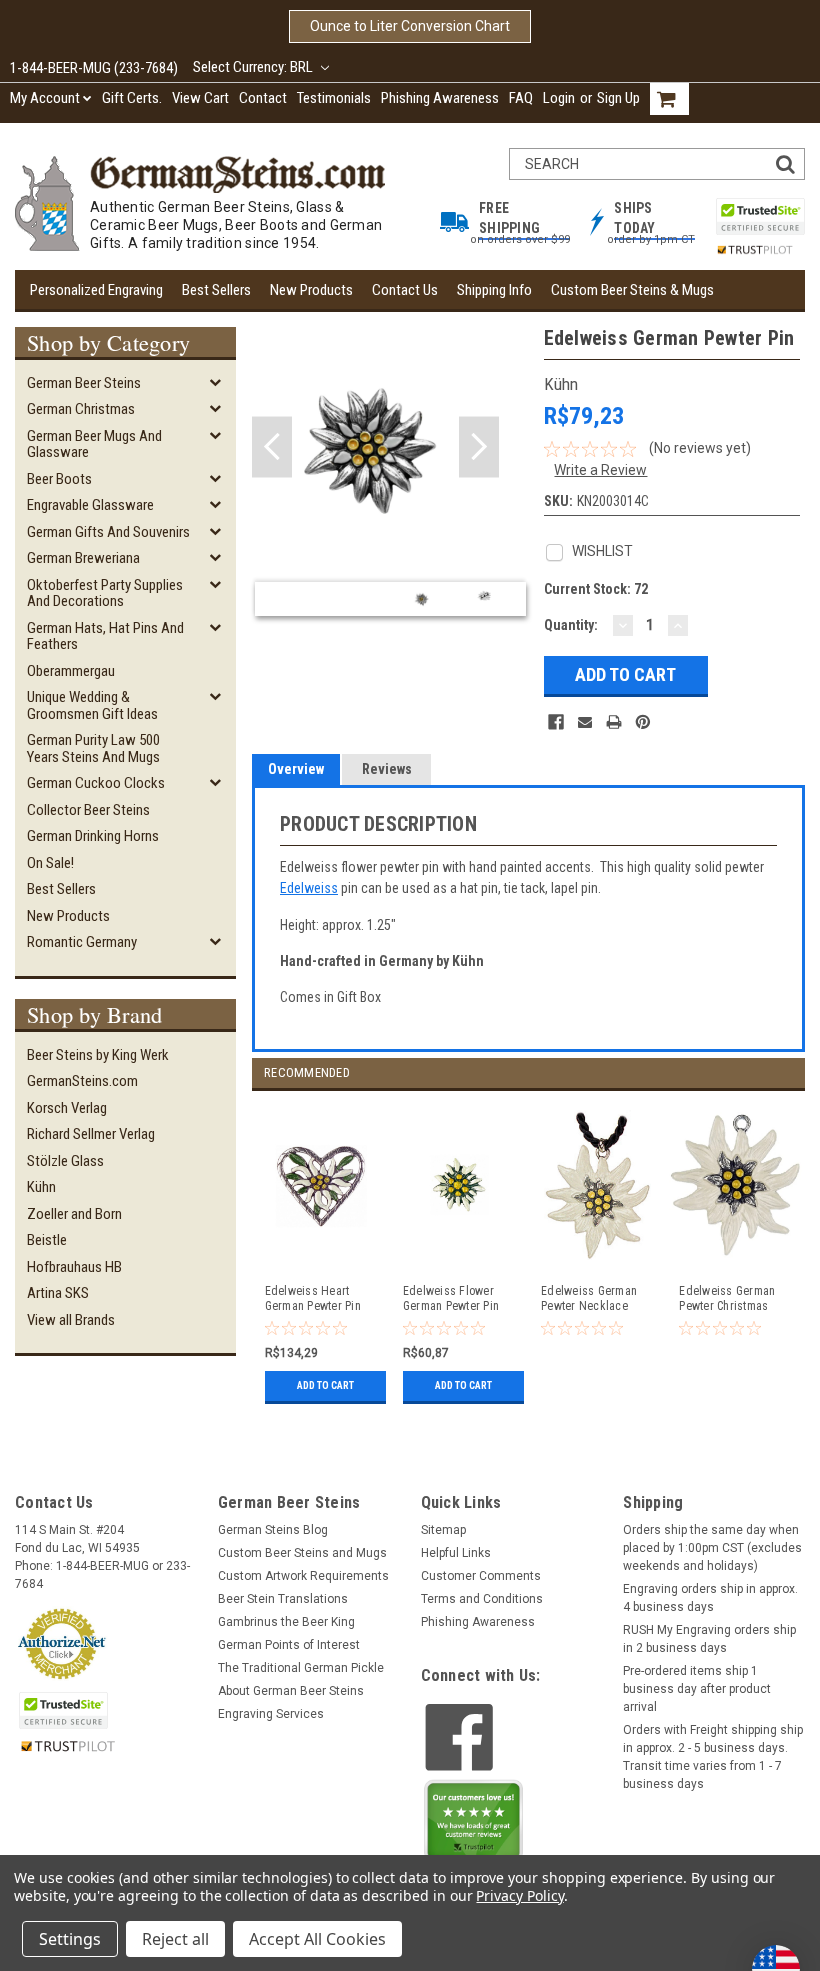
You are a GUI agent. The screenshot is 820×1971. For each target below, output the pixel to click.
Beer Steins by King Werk (98, 1055)
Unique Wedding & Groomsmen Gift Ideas (92, 705)
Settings (70, 1939)
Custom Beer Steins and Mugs (302, 1553)
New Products (311, 290)
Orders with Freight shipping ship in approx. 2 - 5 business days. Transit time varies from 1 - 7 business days (713, 1757)
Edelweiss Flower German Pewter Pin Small (451, 1299)
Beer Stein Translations (283, 1599)
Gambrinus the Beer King (286, 1622)
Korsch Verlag (67, 1108)
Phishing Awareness (440, 98)
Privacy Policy (519, 1895)
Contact (263, 98)
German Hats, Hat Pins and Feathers (105, 636)
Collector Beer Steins (88, 810)
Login (559, 98)
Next (479, 447)
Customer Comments (481, 1576)
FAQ (521, 98)
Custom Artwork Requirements (303, 1576)
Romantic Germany (82, 942)
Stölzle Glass (65, 1161)
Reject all (175, 1939)
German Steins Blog (273, 1530)
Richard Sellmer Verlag (91, 1134)
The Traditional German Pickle (301, 1668)
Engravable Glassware (90, 505)
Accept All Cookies (317, 1939)
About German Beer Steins (291, 1691)
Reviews (387, 769)
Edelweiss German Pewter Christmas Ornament (727, 1299)
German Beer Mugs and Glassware (94, 444)
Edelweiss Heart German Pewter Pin (313, 1298)
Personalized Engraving (96, 290)
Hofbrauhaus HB (74, 1267)
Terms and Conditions (482, 1599)
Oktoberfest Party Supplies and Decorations (105, 593)
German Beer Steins (84, 383)
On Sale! (50, 863)
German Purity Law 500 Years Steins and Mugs (93, 748)
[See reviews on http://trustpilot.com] (474, 1825)
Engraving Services (271, 1714)
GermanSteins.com (82, 1081)
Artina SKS (58, 1293)
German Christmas (81, 409)
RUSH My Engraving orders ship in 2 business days (709, 1639)
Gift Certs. (132, 98)
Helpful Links (456, 1553)
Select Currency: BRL (254, 67)
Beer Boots (59, 479)
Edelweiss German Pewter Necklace (589, 1298)
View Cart (200, 98)
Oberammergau (71, 671)
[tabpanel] (321, 1250)
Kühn (41, 1187)
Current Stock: (596, 589)
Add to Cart (325, 1385)
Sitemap (443, 1530)
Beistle (47, 1240)
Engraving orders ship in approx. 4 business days (710, 1598)
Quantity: (571, 625)
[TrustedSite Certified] (760, 216)
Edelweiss (309, 888)
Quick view (321, 1252)
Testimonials (334, 98)
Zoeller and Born (74, 1214)
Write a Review (600, 470)
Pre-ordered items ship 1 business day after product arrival (697, 1689)
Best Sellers (216, 290)
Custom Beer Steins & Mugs (632, 290)
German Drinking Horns (93, 836)
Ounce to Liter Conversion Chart (410, 26)
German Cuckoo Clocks (96, 783)
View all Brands (71, 1320)
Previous (272, 447)
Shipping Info (494, 290)
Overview (296, 769)
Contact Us (405, 290)
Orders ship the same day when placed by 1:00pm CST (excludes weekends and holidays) (712, 1548)
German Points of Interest (289, 1645)
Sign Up (618, 98)
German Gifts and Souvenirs (108, 532)
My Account (45, 98)
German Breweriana (83, 558)
